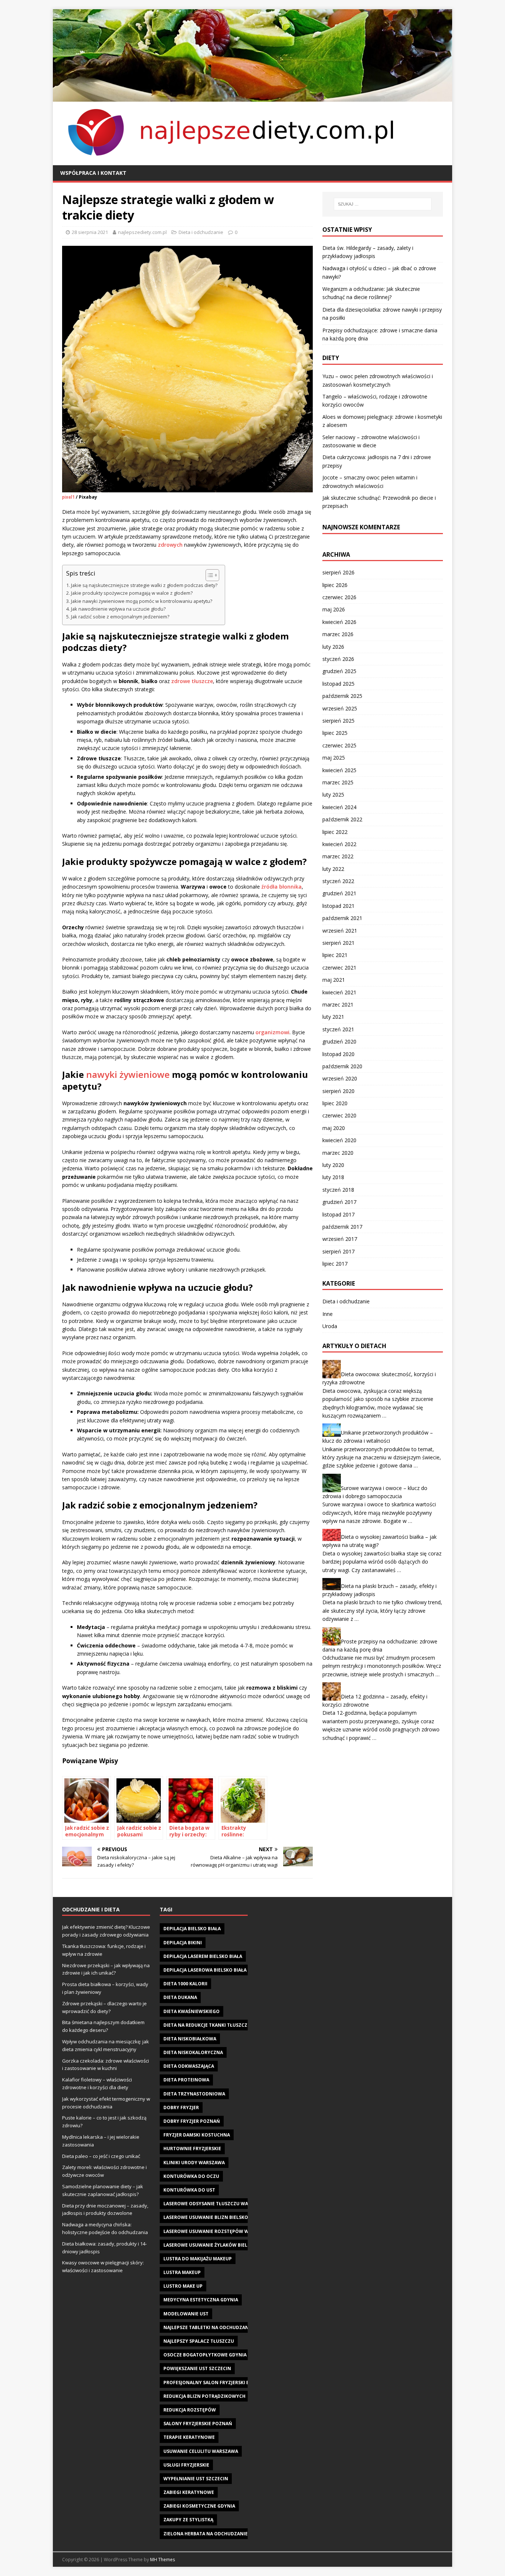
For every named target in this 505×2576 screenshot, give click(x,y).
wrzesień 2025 (340, 708)
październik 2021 (342, 918)
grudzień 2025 (339, 671)
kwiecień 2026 (339, 622)
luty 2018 (333, 1177)
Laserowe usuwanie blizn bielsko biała (213, 2217)
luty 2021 (333, 1017)
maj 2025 (334, 758)
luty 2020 (333, 1165)
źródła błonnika (282, 887)
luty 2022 (333, 869)
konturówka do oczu (191, 2176)
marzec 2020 (338, 1153)
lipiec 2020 (335, 1103)
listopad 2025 (338, 684)
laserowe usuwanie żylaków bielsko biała (217, 2245)
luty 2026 (333, 647)
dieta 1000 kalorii (185, 1984)
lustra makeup (182, 2272)
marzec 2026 (338, 634)
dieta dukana (180, 1997)
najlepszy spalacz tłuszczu (199, 2341)
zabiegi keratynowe (189, 2492)
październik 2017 (342, 1227)
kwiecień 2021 (339, 992)
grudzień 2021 (339, 893)
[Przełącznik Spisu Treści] (209, 575)
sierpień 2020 (338, 1091)
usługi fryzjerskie (186, 2465)
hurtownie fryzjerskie (192, 2149)
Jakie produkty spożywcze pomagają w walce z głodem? (132, 593)
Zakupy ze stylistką (188, 2520)
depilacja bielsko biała (192, 1929)
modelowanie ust (186, 2314)
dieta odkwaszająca (189, 2066)
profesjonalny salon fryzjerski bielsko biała (221, 2382)
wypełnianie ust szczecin (196, 2479)
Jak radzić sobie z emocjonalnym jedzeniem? (120, 617)
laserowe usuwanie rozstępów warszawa (217, 2231)
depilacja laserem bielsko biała (203, 1956)
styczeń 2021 (338, 1029)
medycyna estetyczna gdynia (201, 2300)
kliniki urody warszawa (194, 2163)
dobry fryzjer (181, 2107)
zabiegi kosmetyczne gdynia (199, 2506)
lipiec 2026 (335, 585)
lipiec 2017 (335, 1264)
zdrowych (170, 545)
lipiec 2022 (335, 832)
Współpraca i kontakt (93, 173)
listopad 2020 (338, 1054)
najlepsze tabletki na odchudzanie (208, 2327)
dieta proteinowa (186, 2080)
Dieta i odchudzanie (201, 232)
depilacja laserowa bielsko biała (205, 1970)
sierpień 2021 (338, 943)
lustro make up (183, 2286)
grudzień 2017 (339, 1202)
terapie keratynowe (189, 2437)
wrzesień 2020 (340, 1078)
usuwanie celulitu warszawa (201, 2451)
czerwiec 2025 (339, 745)
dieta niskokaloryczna (193, 2052)
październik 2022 (342, 819)
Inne (328, 1314)
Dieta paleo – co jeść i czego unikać (101, 2156)
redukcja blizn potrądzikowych (204, 2396)
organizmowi (272, 1032)
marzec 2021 (338, 1004)
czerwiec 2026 (339, 597)
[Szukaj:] (383, 204)
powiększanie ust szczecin (197, 2368)
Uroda (330, 1326)
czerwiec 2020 (339, 1115)
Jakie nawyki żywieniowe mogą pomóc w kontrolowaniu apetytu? (142, 601)
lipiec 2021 (335, 955)
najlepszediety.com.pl (142, 232)
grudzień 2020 (339, 1041)
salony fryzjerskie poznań (198, 2424)
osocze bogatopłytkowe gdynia (205, 2355)
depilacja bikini (183, 1943)
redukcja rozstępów (190, 2410)
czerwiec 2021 (339, 968)
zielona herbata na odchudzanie (206, 2534)
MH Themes (162, 2560)
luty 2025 (333, 795)
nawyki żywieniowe (128, 1074)
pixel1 (68, 497)
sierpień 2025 (338, 721)
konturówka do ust (189, 2190)
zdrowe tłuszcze (192, 681)
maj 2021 (334, 980)
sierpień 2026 (338, 572)
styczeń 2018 (338, 1190)
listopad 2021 (338, 906)
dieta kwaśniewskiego (192, 2011)
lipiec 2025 (335, 733)
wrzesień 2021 (340, 931)
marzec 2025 (338, 782)
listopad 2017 (338, 1214)
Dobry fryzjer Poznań (192, 2121)
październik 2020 (342, 1066)
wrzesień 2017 (340, 1239)
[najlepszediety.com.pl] (253, 97)
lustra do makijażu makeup (198, 2259)
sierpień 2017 (338, 1251)
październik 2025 (342, 696)
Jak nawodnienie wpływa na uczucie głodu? (118, 609)
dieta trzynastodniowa (194, 2094)
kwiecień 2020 (339, 1140)
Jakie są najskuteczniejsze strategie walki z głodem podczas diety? (144, 585)
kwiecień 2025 (339, 770)
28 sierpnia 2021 (90, 232)
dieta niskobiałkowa (190, 2039)
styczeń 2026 (338, 659)
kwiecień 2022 (339, 844)
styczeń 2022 (338, 881)
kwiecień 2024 (339, 807)
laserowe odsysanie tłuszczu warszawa (215, 2204)
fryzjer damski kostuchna (197, 2135)
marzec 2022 (338, 856)
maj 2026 (334, 609)
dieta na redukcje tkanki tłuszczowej (211, 2025)
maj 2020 (334, 1128)
